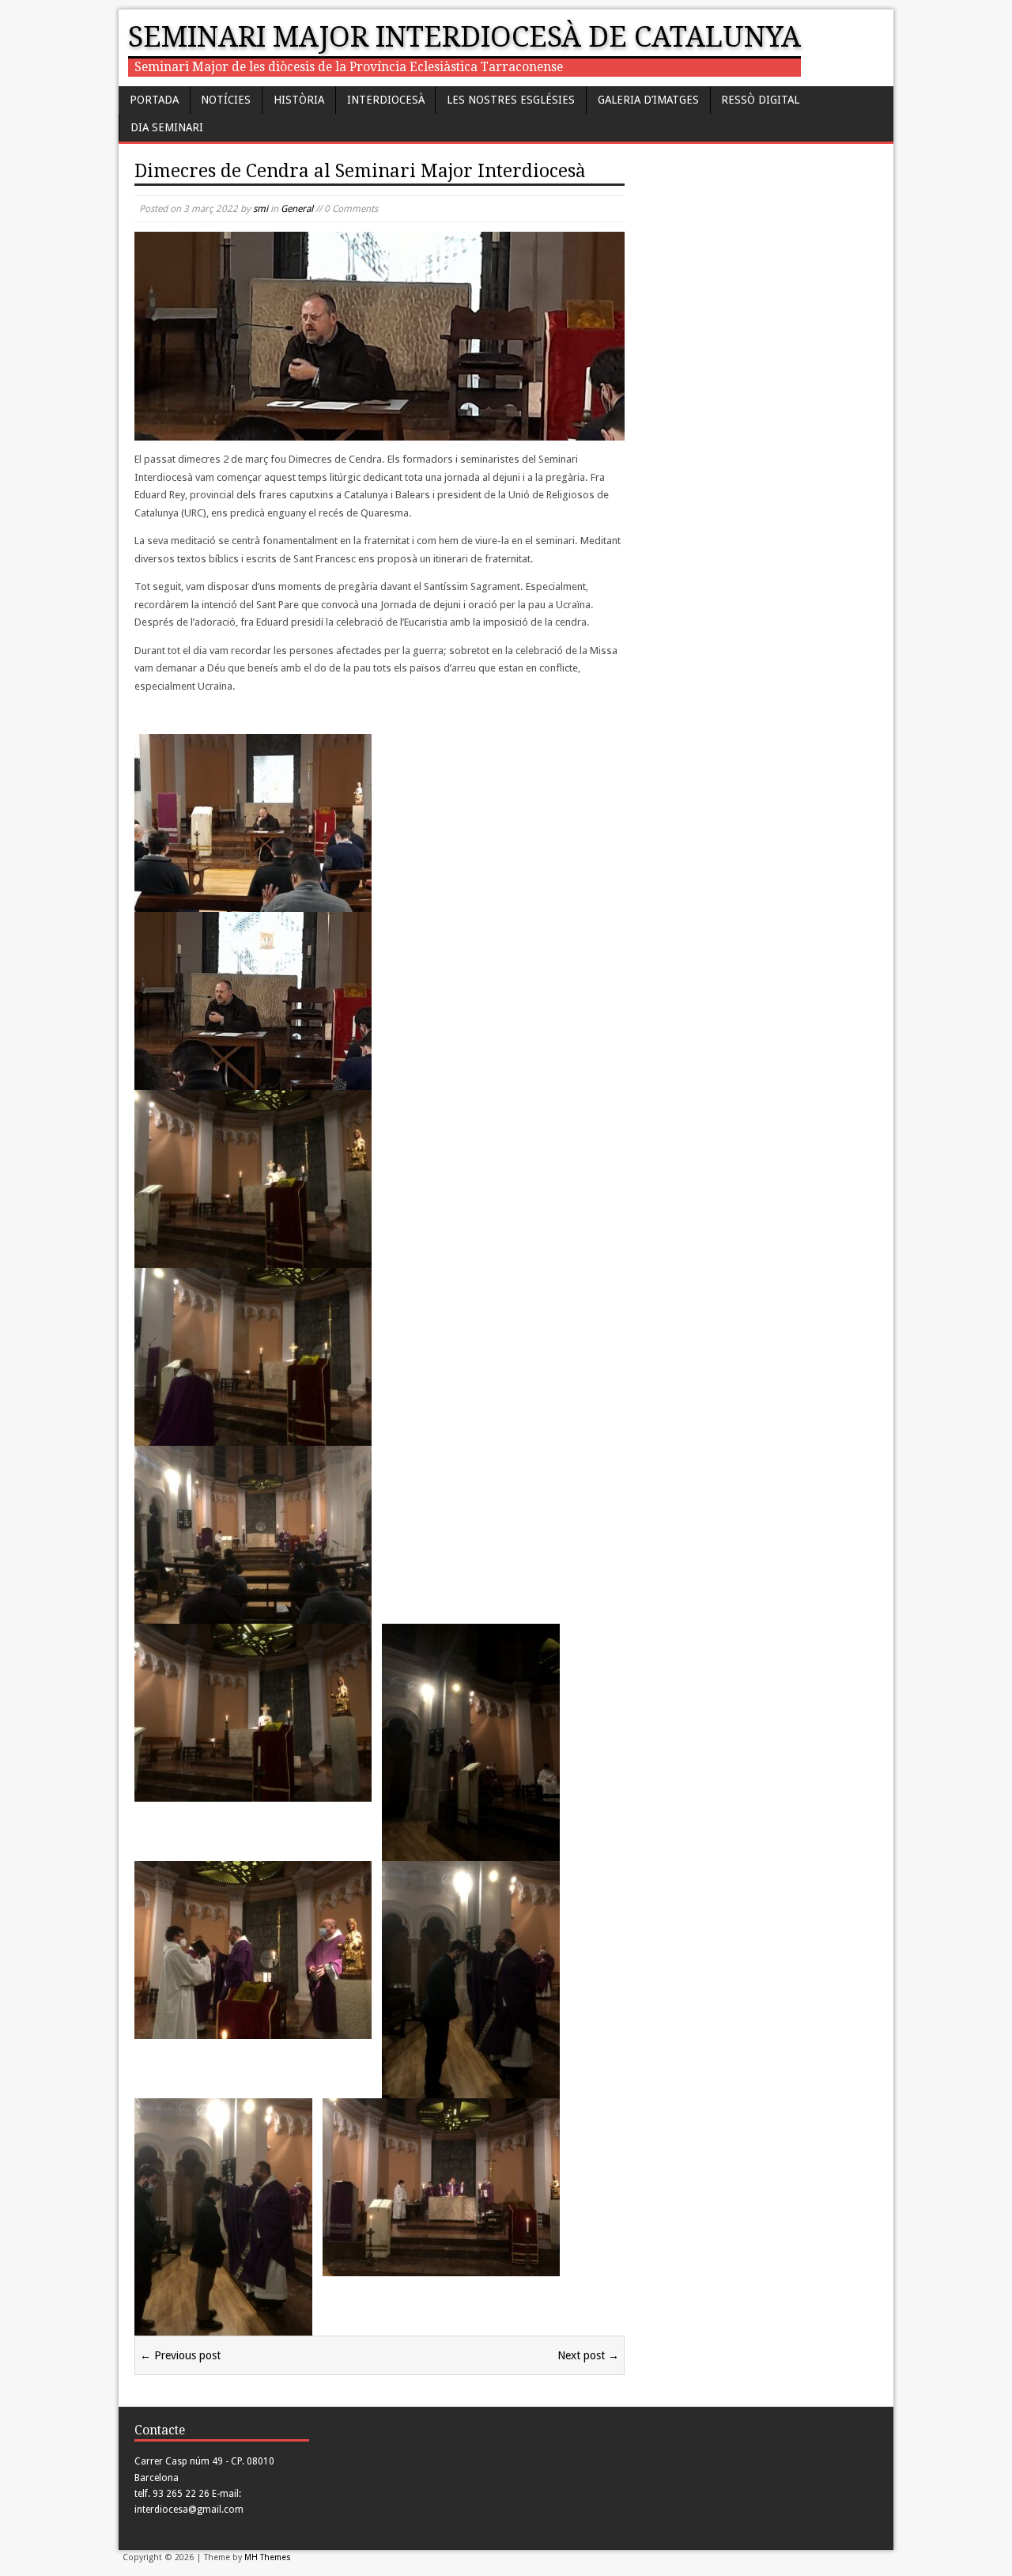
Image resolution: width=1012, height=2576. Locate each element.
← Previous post (180, 2355)
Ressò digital (760, 100)
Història (299, 100)
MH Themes (268, 2557)
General (297, 209)
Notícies (226, 100)
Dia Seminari (167, 127)
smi (261, 209)
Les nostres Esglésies (511, 100)
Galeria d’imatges (648, 100)
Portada (154, 100)
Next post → (588, 2355)
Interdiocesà (386, 100)
